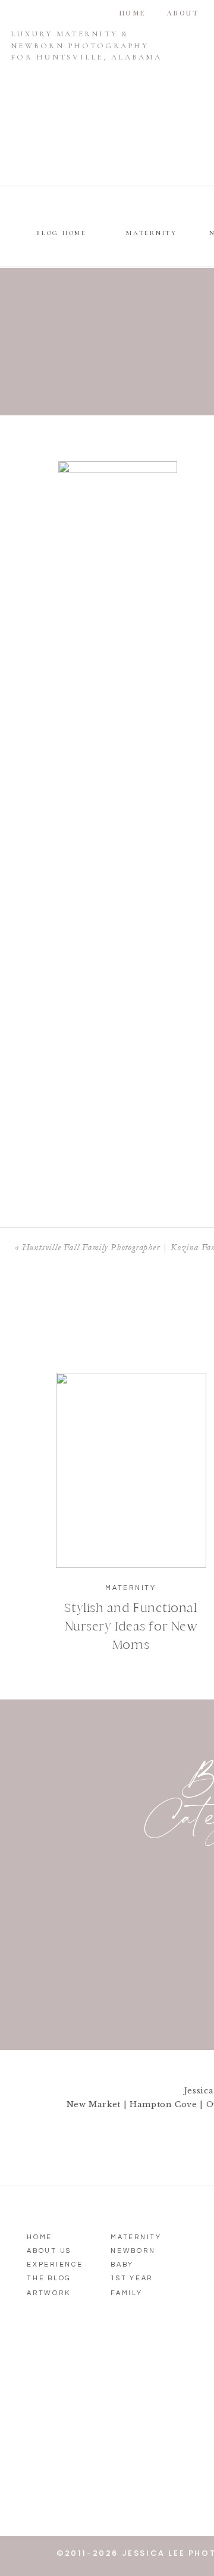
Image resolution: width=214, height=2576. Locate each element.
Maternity (131, 1588)
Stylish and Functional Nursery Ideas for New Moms (130, 1626)
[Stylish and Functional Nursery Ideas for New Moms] (131, 1470)
